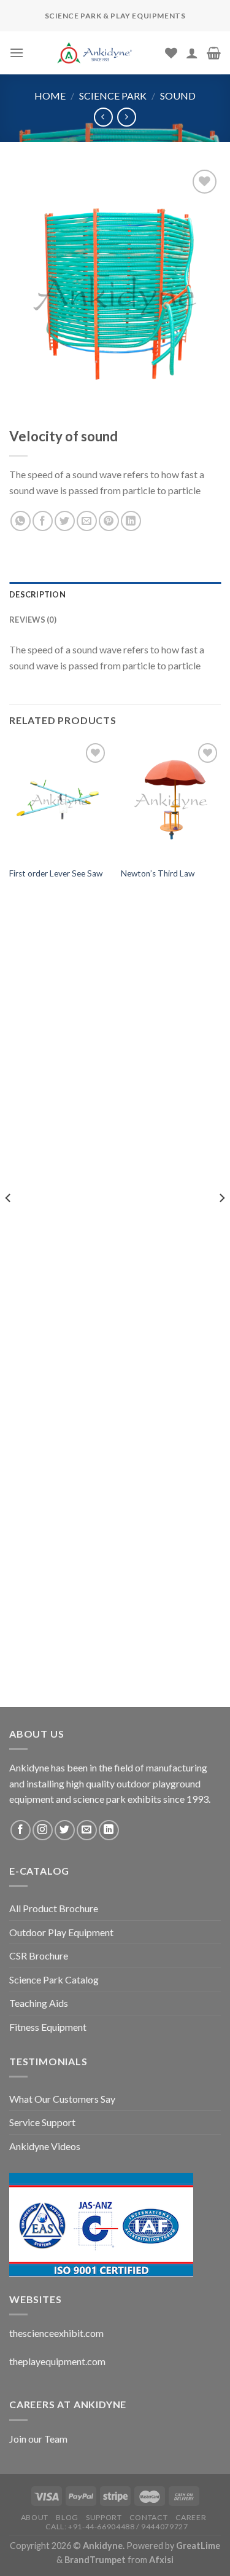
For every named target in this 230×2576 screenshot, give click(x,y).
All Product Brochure (54, 1908)
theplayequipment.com (57, 2361)
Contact (148, 2517)
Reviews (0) (33, 620)
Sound (178, 96)
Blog (67, 2517)
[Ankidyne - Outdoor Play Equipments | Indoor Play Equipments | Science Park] (94, 53)
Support (104, 2517)
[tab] (115, 594)
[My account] (192, 53)
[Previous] (9, 1222)
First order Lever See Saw (56, 873)
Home (50, 96)
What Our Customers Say (62, 2099)
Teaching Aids (39, 2003)
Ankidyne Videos (45, 2146)
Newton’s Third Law (158, 873)
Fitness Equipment (48, 2027)
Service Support (42, 2122)
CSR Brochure (39, 1956)
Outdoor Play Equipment (61, 1932)
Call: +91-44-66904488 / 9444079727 (117, 2527)
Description (37, 594)
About (35, 2517)
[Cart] (214, 53)
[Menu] (17, 53)
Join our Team (38, 2439)
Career (191, 2517)
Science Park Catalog (54, 1979)
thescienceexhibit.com (56, 2333)
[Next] (221, 1222)
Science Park (113, 96)
